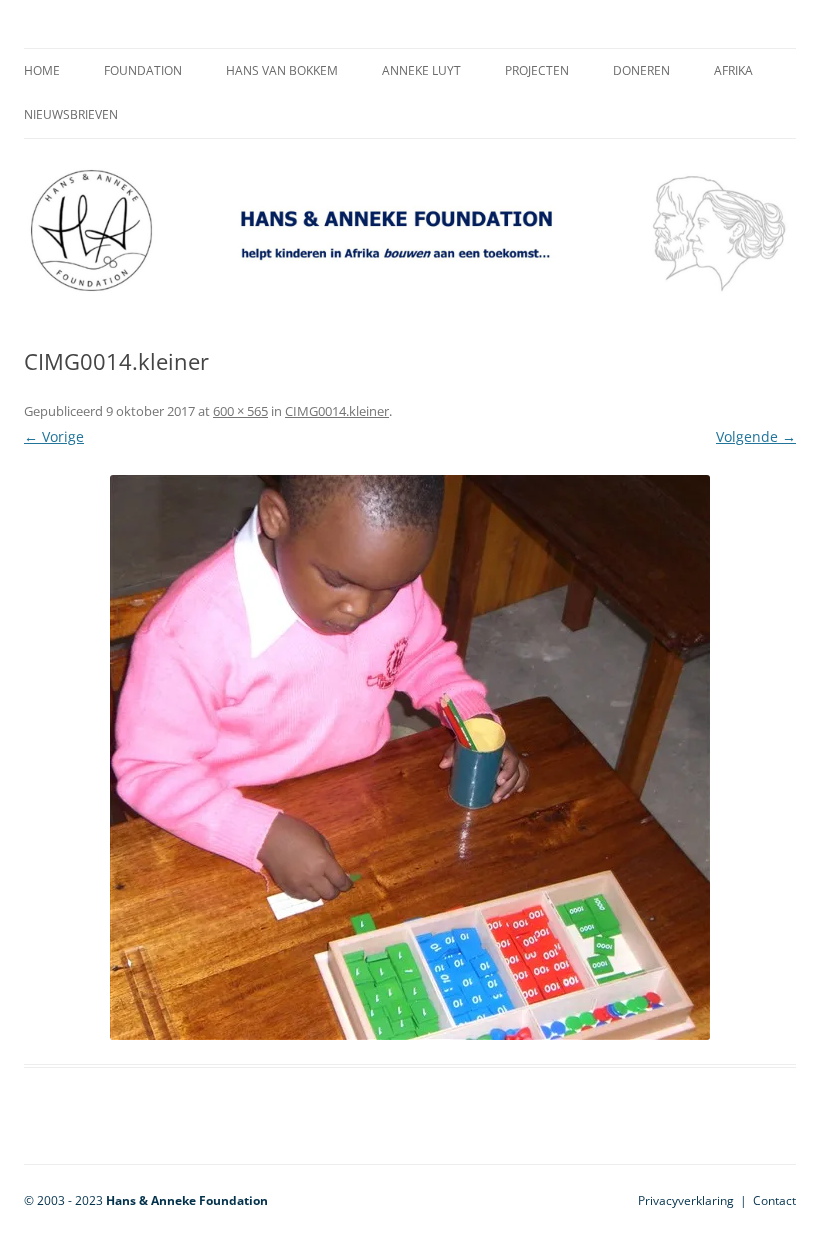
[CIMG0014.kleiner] (410, 757)
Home (42, 70)
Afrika (733, 70)
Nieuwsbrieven (71, 114)
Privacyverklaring (686, 1200)
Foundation (143, 70)
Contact (774, 1200)
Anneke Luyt (421, 70)
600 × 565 (240, 411)
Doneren (641, 70)
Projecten (537, 70)
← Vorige (54, 436)
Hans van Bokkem (282, 70)
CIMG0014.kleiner (337, 411)
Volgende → (756, 436)
